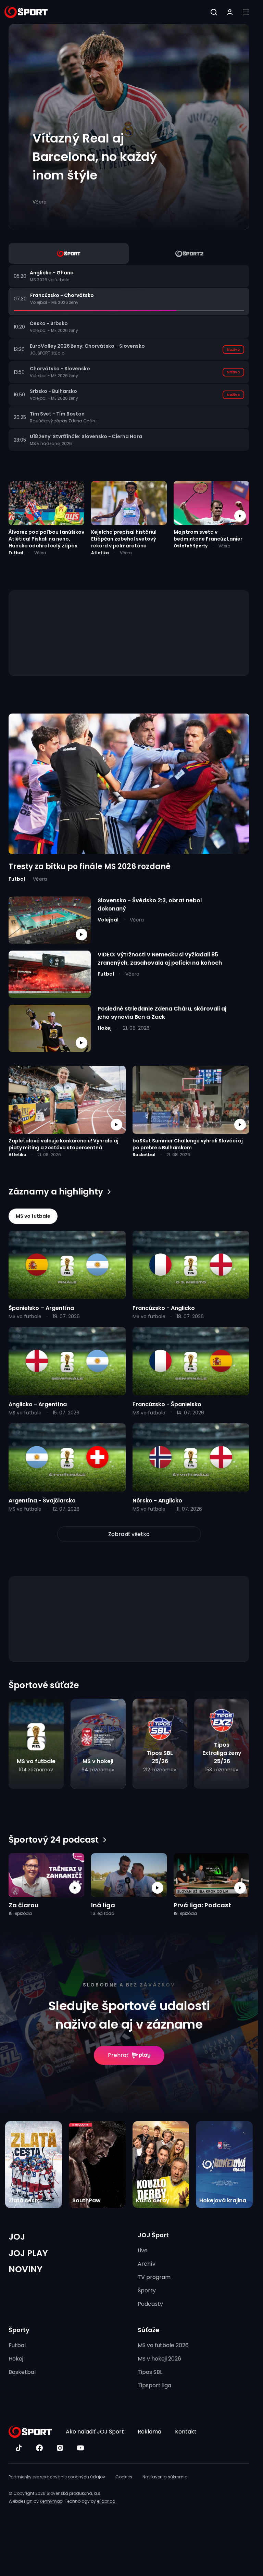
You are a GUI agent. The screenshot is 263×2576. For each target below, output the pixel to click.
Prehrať (118, 2055)
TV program (154, 2277)
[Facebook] (39, 2448)
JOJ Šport (153, 2235)
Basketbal (22, 2372)
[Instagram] (60, 2448)
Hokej (16, 2359)
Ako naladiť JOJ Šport (95, 2432)
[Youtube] (80, 2448)
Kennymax (51, 2501)
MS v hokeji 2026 (159, 2359)
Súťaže (148, 2330)
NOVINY (26, 2269)
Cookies (124, 2477)
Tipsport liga (154, 2385)
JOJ (17, 2237)
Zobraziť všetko (129, 1534)
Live (143, 2250)
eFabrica (106, 2501)
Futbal (17, 2345)
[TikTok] (19, 2448)
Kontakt (186, 2432)
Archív (147, 2264)
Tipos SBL (150, 2372)
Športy (147, 2290)
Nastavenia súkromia (165, 2477)
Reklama (149, 2432)
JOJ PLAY (28, 2253)
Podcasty (150, 2304)
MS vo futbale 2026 (163, 2345)
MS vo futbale (33, 1216)
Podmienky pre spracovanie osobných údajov (57, 2477)
